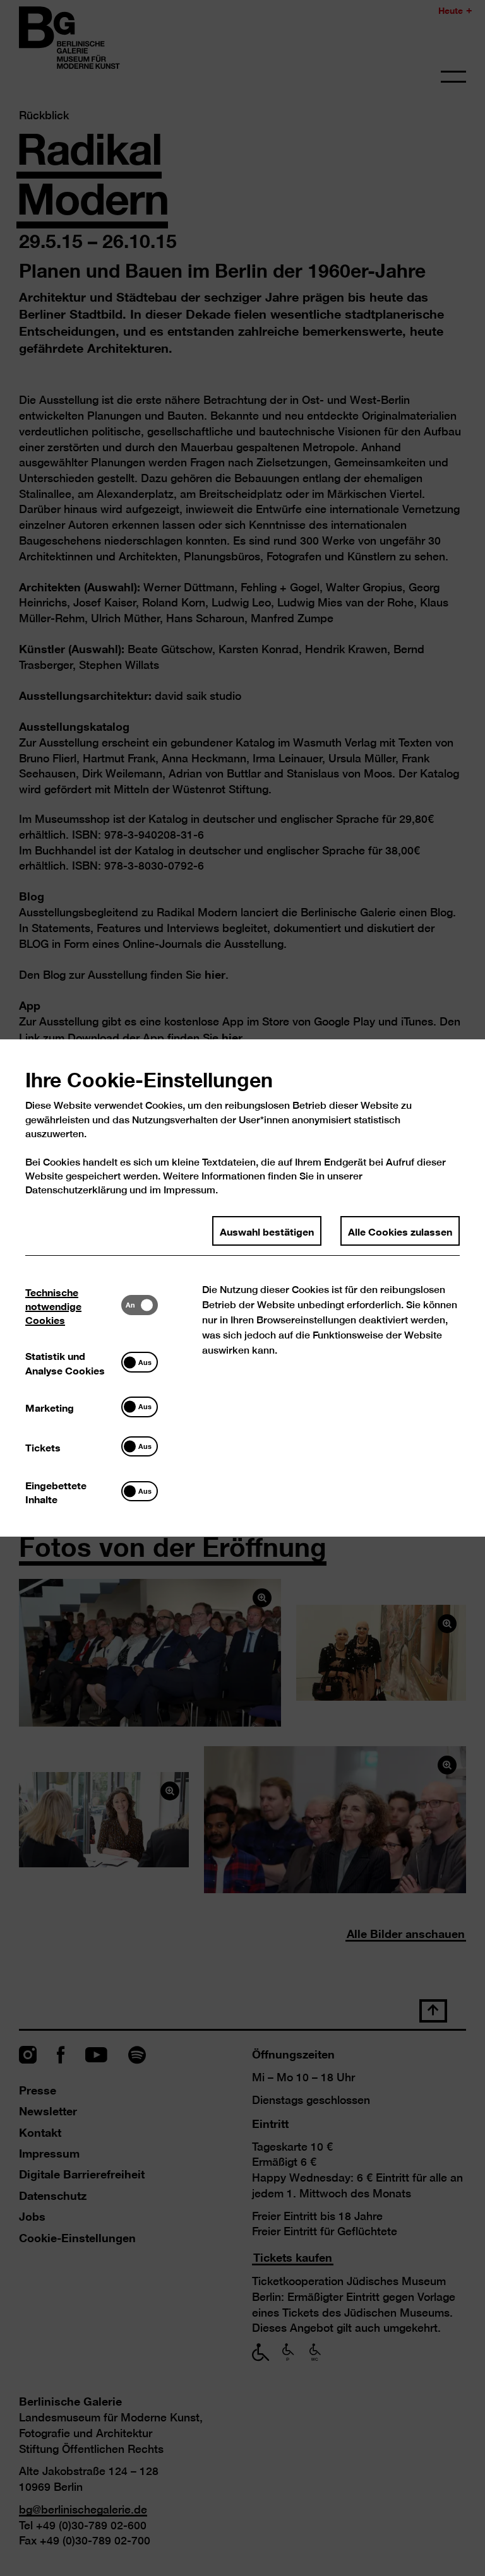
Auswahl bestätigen (267, 1231)
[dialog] (242, 1288)
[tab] (73, 1305)
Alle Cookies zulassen (400, 1231)
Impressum (189, 1190)
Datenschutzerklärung (76, 1190)
